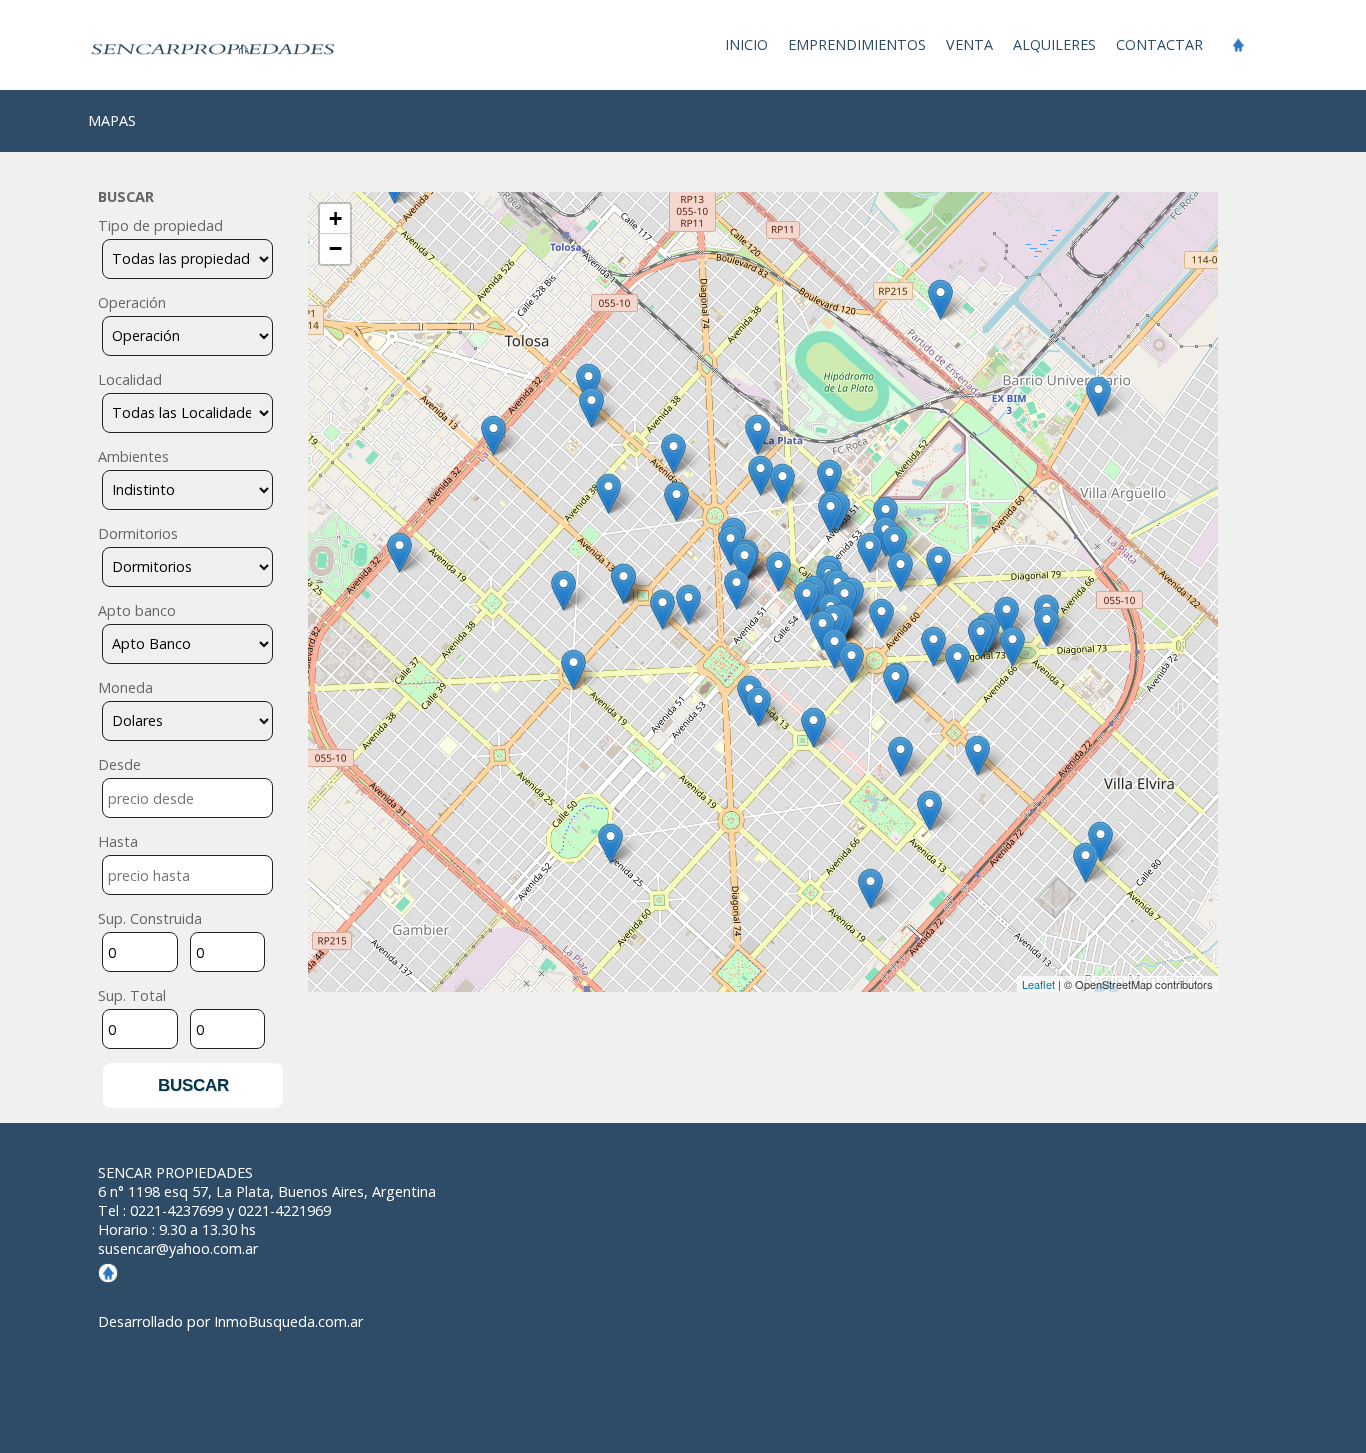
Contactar (1159, 44)
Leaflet (1038, 984)
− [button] (335, 248)
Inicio (746, 44)
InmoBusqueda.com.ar (288, 1321)
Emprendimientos (857, 44)
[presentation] (187, 798)
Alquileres (1054, 44)
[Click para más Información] (588, 383)
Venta (969, 44)
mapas (112, 120)
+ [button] (335, 218)
